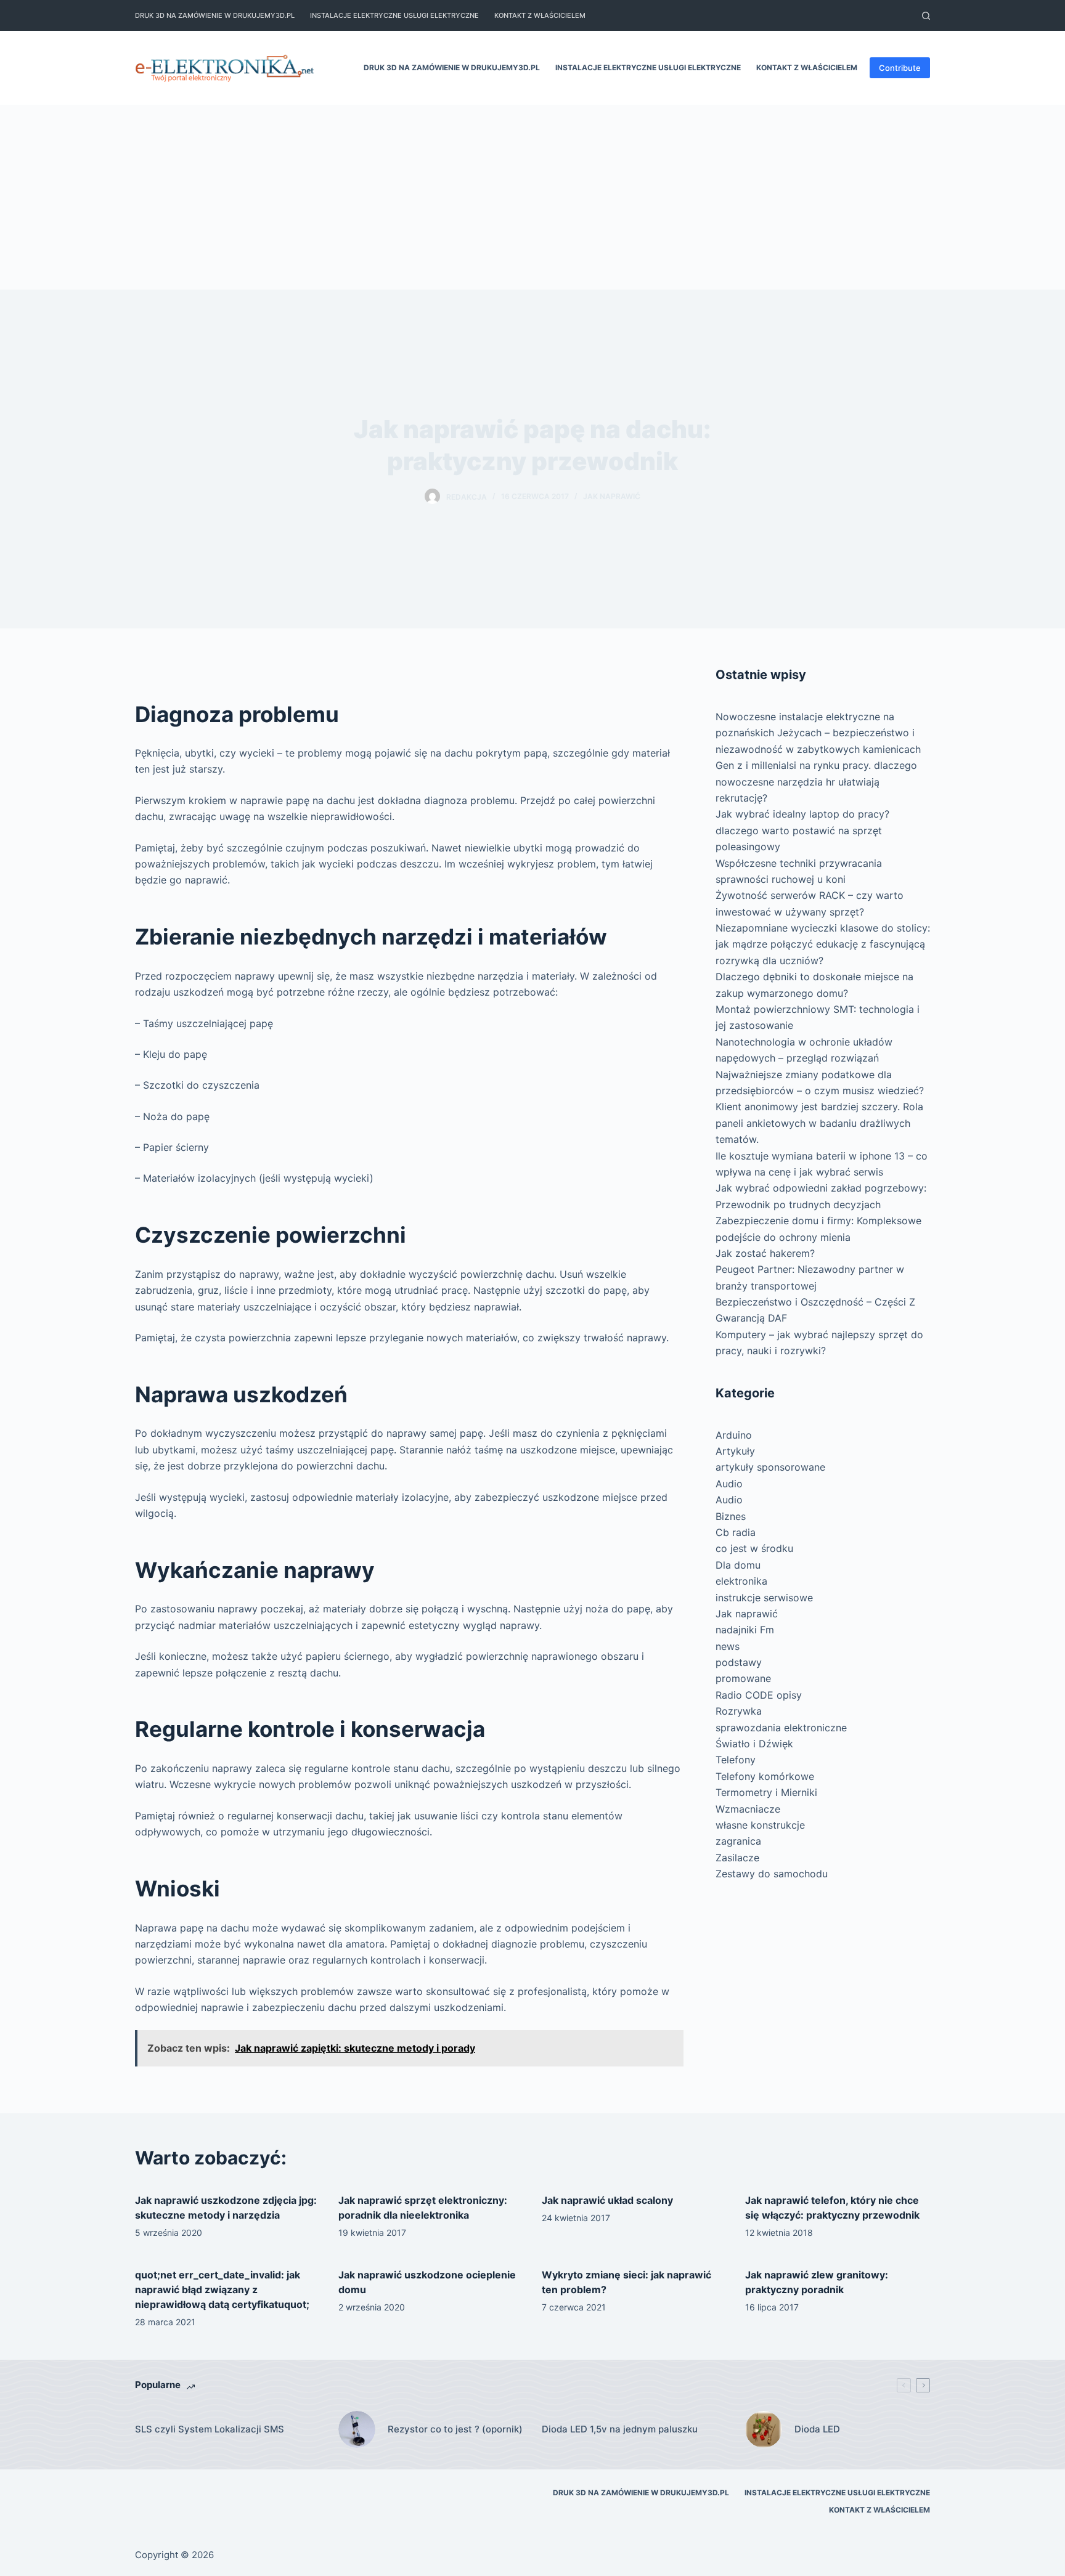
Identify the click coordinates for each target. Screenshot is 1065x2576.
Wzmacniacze (748, 1809)
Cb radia (736, 1532)
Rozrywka (739, 1711)
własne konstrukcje (760, 1825)
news (728, 1646)
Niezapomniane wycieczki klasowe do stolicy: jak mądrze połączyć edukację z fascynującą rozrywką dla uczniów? (823, 944)
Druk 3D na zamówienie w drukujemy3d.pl (215, 15)
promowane (743, 1678)
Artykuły (735, 1451)
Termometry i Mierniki (766, 1792)
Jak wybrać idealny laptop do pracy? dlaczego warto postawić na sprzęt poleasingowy (802, 830)
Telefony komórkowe (765, 1776)
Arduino (734, 1435)
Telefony (736, 1760)
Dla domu (738, 1565)
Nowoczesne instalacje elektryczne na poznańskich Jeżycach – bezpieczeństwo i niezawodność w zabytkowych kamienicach (818, 733)
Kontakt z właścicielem (540, 15)
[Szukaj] (926, 16)
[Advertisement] (532, 197)
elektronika (741, 1581)
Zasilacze (737, 1858)
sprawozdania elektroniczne (781, 1728)
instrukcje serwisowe (764, 1598)
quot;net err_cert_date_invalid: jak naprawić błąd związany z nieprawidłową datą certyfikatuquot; (222, 2290)
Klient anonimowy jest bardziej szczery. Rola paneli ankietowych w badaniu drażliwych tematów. (819, 1123)
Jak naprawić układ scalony (607, 2200)
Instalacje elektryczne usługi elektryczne (394, 15)
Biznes (731, 1516)
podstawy (739, 1662)
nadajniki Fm (745, 1630)
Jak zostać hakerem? (765, 1253)
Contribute (900, 68)
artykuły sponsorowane (770, 1467)
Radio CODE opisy (759, 1695)
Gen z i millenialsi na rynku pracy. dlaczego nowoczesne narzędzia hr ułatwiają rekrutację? (816, 782)
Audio (729, 1484)
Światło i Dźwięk (754, 1744)
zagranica (738, 1841)
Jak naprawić (612, 496)
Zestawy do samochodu (772, 1874)
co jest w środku (754, 1548)
